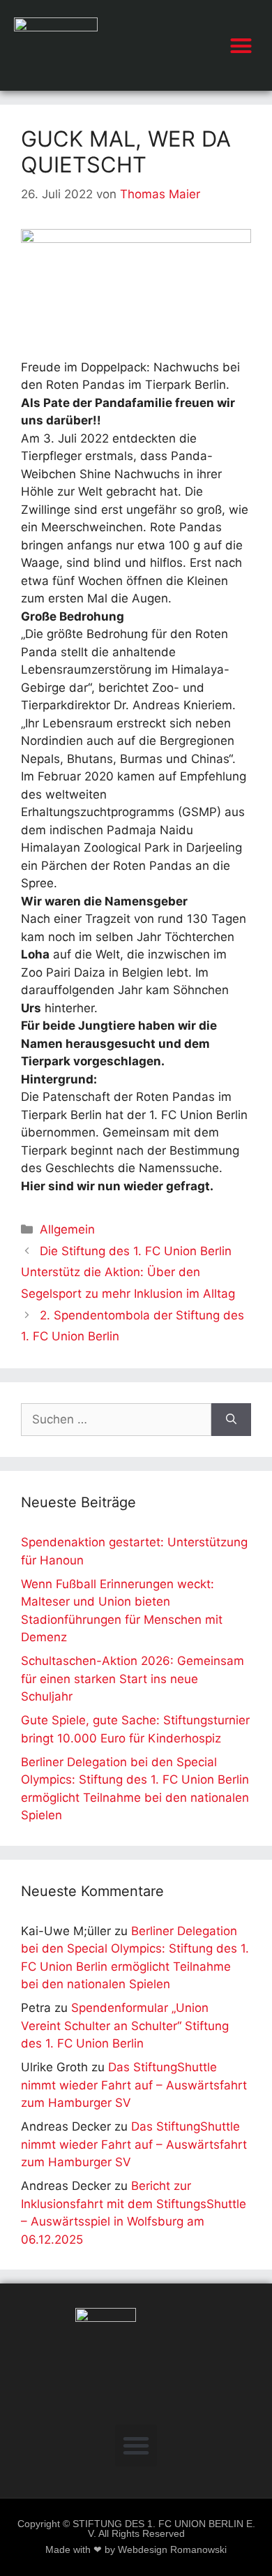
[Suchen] (231, 1420)
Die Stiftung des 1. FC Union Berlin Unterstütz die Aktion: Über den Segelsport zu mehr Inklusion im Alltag (128, 1272)
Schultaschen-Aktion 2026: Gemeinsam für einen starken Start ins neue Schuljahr (133, 1679)
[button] (241, 45)
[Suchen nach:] (116, 1420)
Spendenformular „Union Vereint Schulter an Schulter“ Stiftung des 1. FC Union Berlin (125, 2026)
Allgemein (67, 1229)
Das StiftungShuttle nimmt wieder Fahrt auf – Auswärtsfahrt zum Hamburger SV (134, 2085)
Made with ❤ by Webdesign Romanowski (136, 2550)
